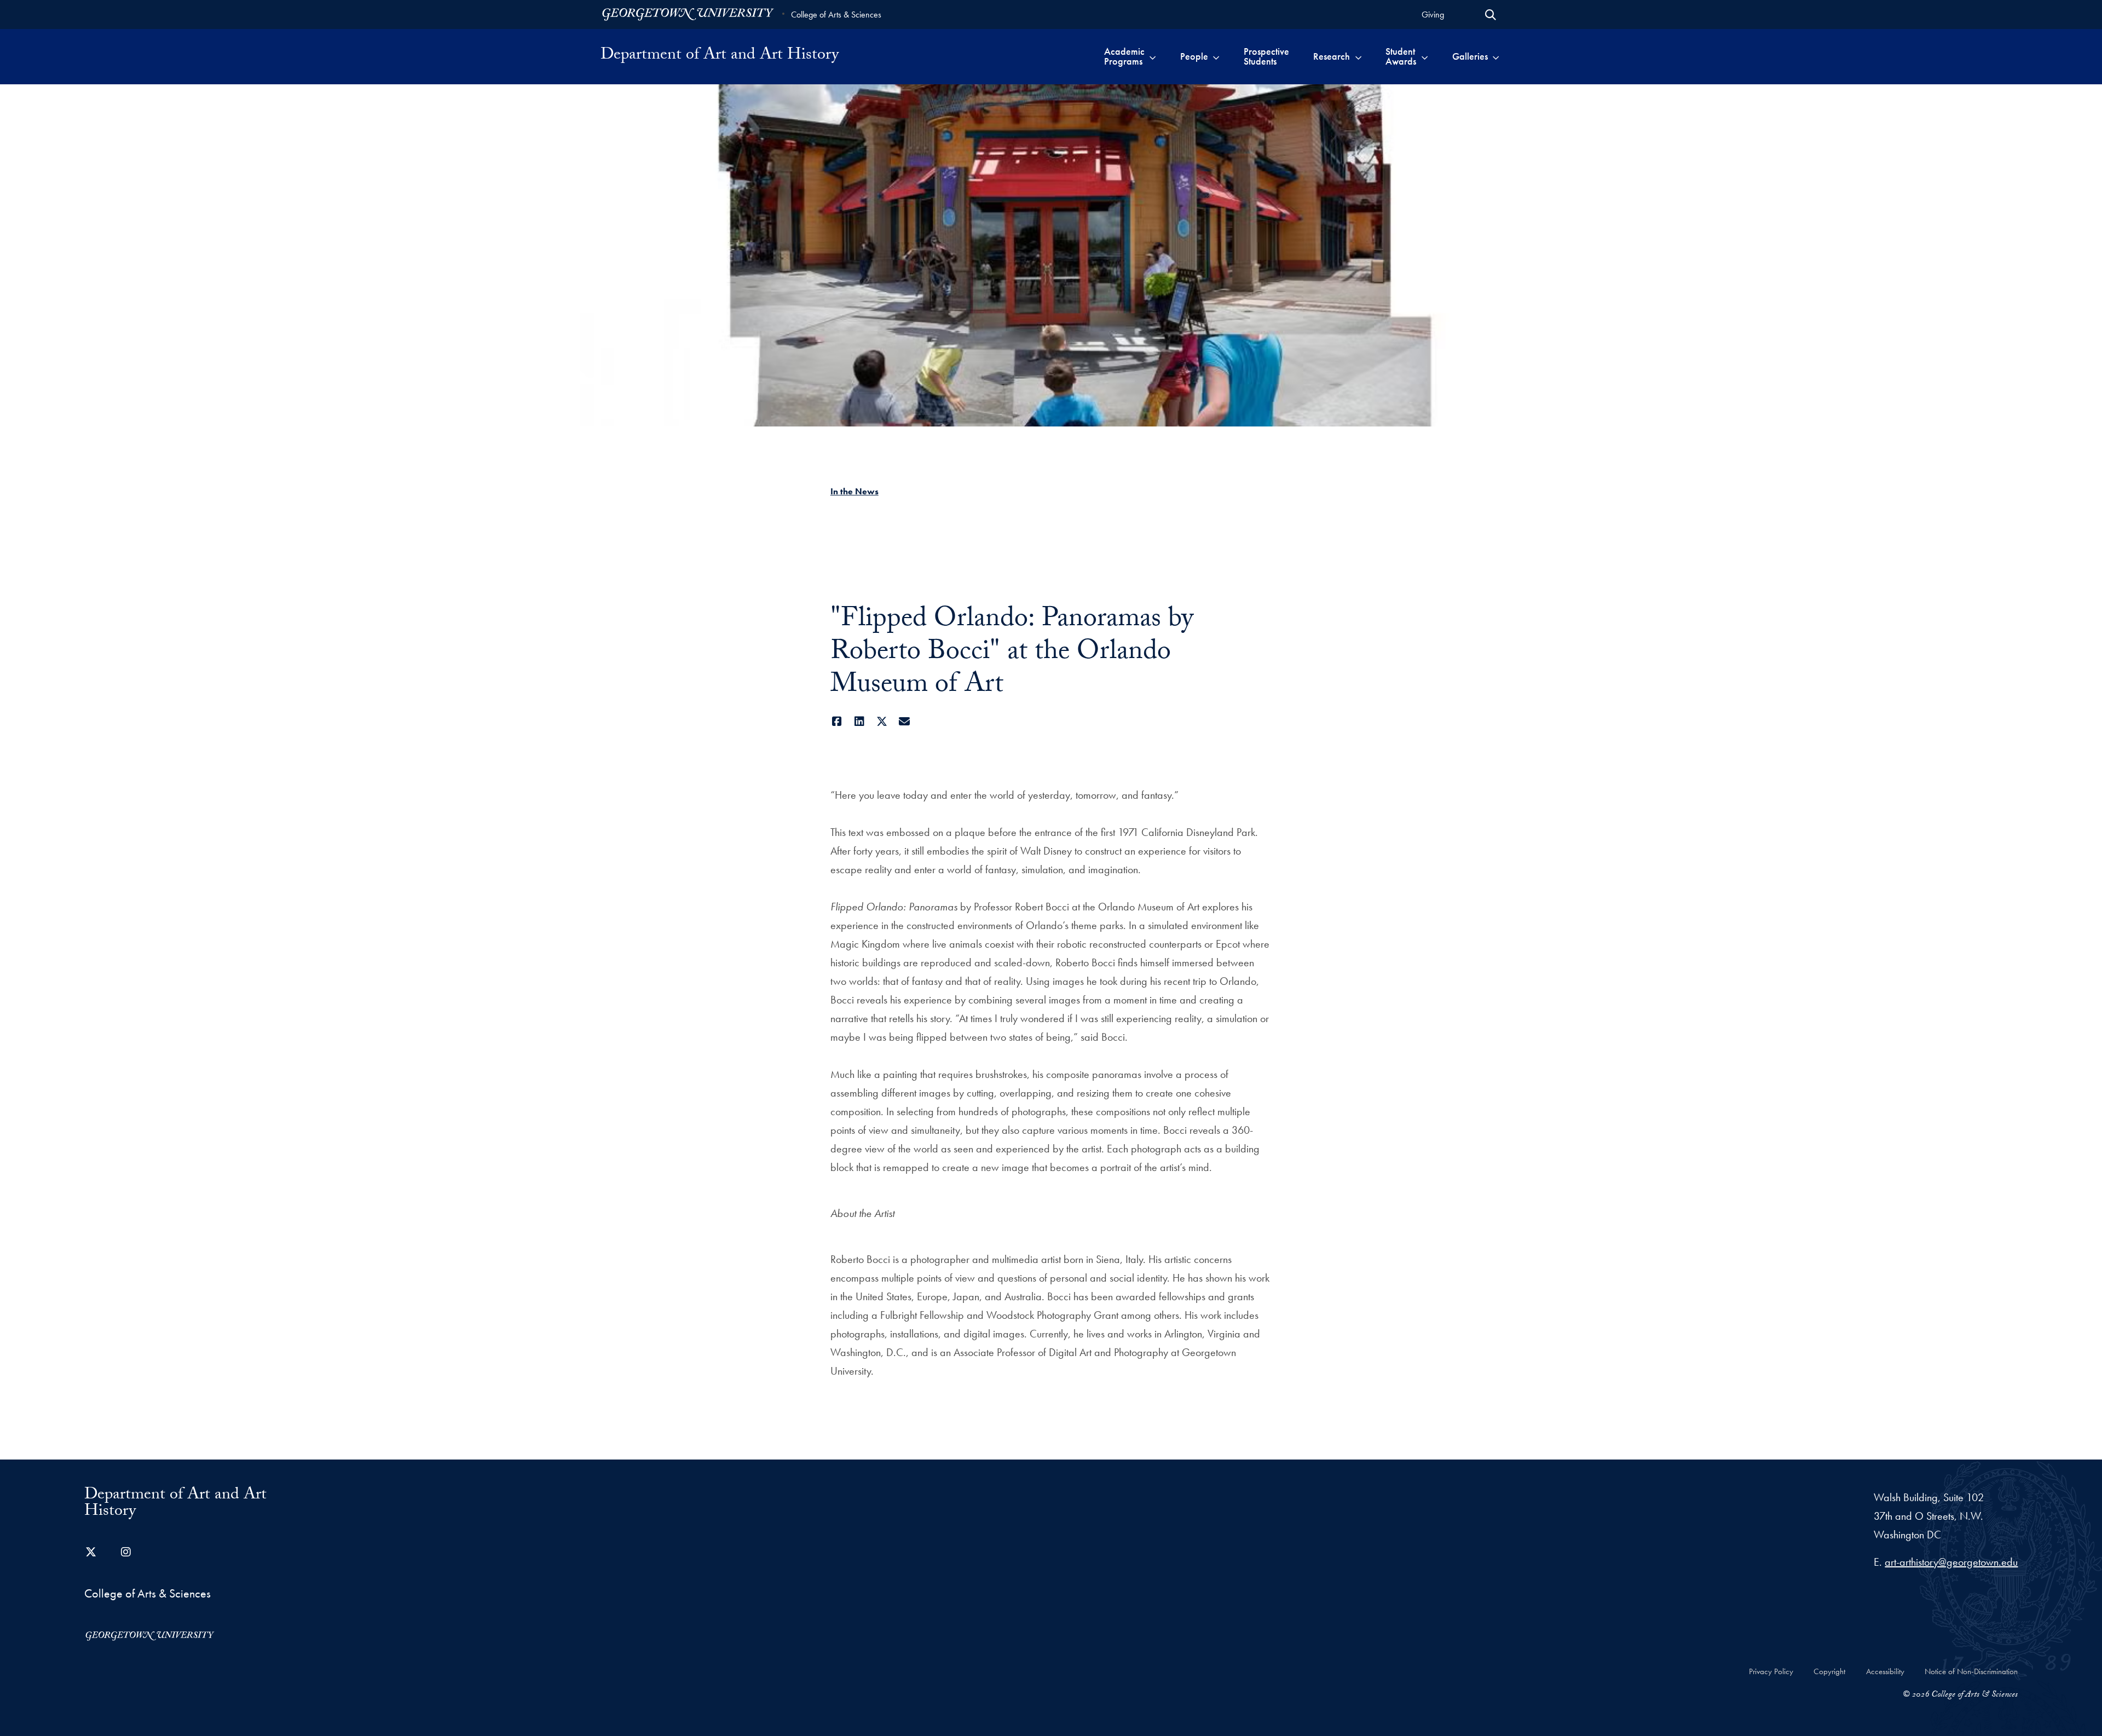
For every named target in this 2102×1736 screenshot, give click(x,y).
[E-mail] (905, 722)
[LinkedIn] (860, 722)
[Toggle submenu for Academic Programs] (1153, 56)
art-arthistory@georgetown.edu (1951, 1562)
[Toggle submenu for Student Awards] (1425, 56)
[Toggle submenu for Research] (1358, 56)
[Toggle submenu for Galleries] (1496, 56)
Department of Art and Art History (720, 56)
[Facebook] (837, 722)
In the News (854, 491)
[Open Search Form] (1491, 15)
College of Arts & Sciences (836, 15)
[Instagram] (126, 1552)
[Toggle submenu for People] (1216, 56)
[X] (882, 722)
